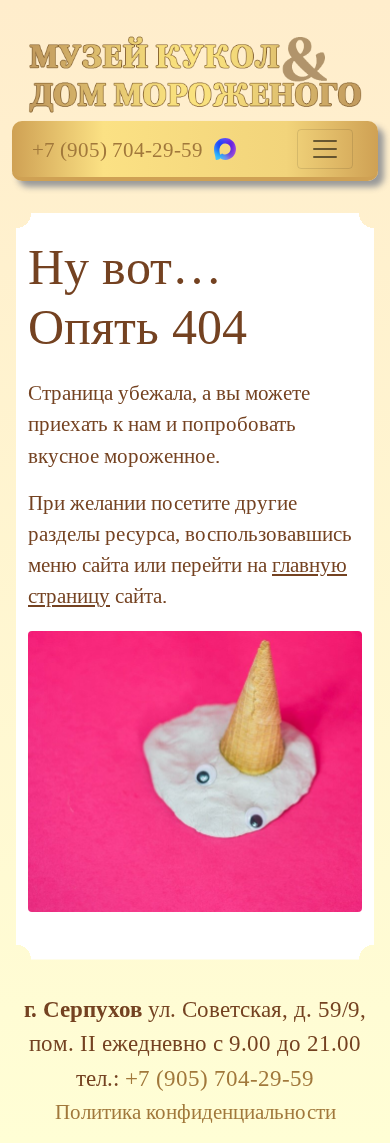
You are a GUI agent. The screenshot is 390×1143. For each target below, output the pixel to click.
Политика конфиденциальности (195, 1111)
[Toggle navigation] (325, 149)
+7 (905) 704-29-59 (117, 149)
